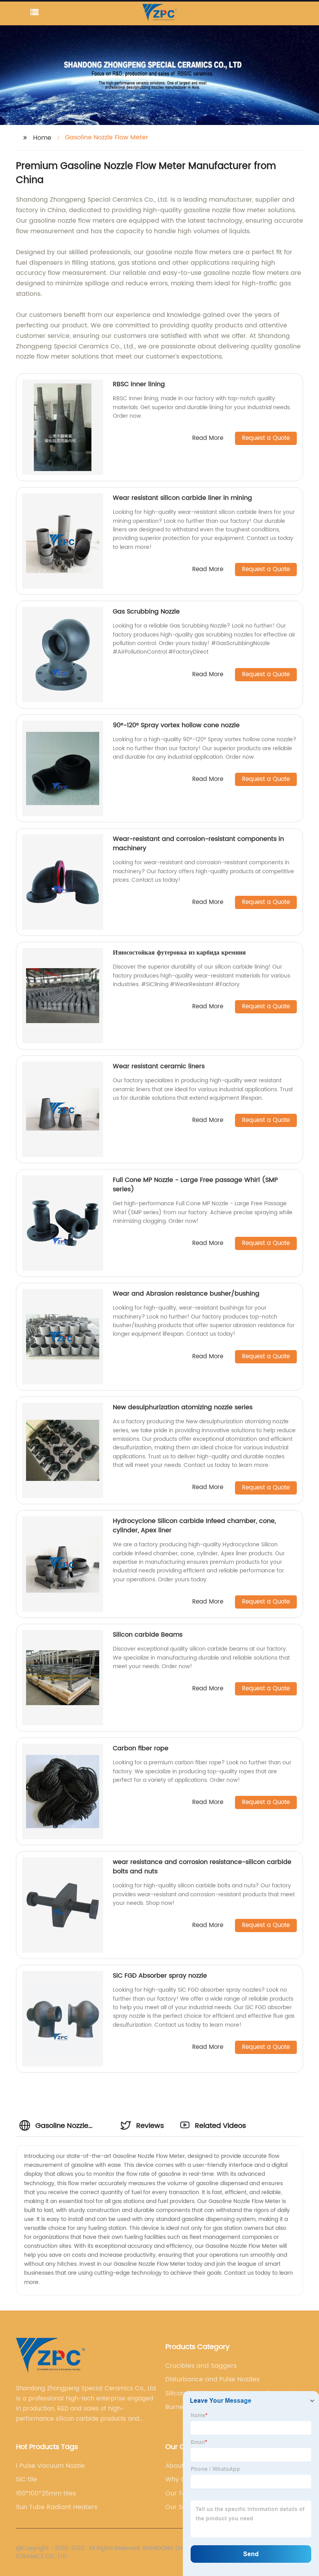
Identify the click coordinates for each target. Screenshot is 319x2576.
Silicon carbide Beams (148, 1635)
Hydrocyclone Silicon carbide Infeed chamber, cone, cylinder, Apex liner (194, 1526)
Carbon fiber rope (141, 1748)
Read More (208, 439)
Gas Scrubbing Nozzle (146, 612)
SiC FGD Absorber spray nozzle (160, 1976)
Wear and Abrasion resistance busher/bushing (186, 1294)
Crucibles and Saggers (201, 2366)
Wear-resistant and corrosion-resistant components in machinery (198, 844)
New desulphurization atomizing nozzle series (183, 1407)
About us (179, 2466)
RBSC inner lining (139, 384)
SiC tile (26, 2479)
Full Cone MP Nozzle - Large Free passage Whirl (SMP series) (195, 1185)
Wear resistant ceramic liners (159, 1066)
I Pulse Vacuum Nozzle (50, 2466)
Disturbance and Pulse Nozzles (212, 2379)
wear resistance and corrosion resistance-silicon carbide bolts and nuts (202, 1867)
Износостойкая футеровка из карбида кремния (179, 953)
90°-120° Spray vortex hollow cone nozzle (176, 725)
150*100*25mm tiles (46, 2493)
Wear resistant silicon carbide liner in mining (182, 498)
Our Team (181, 2493)
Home (42, 138)
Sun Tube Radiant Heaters (57, 2507)
